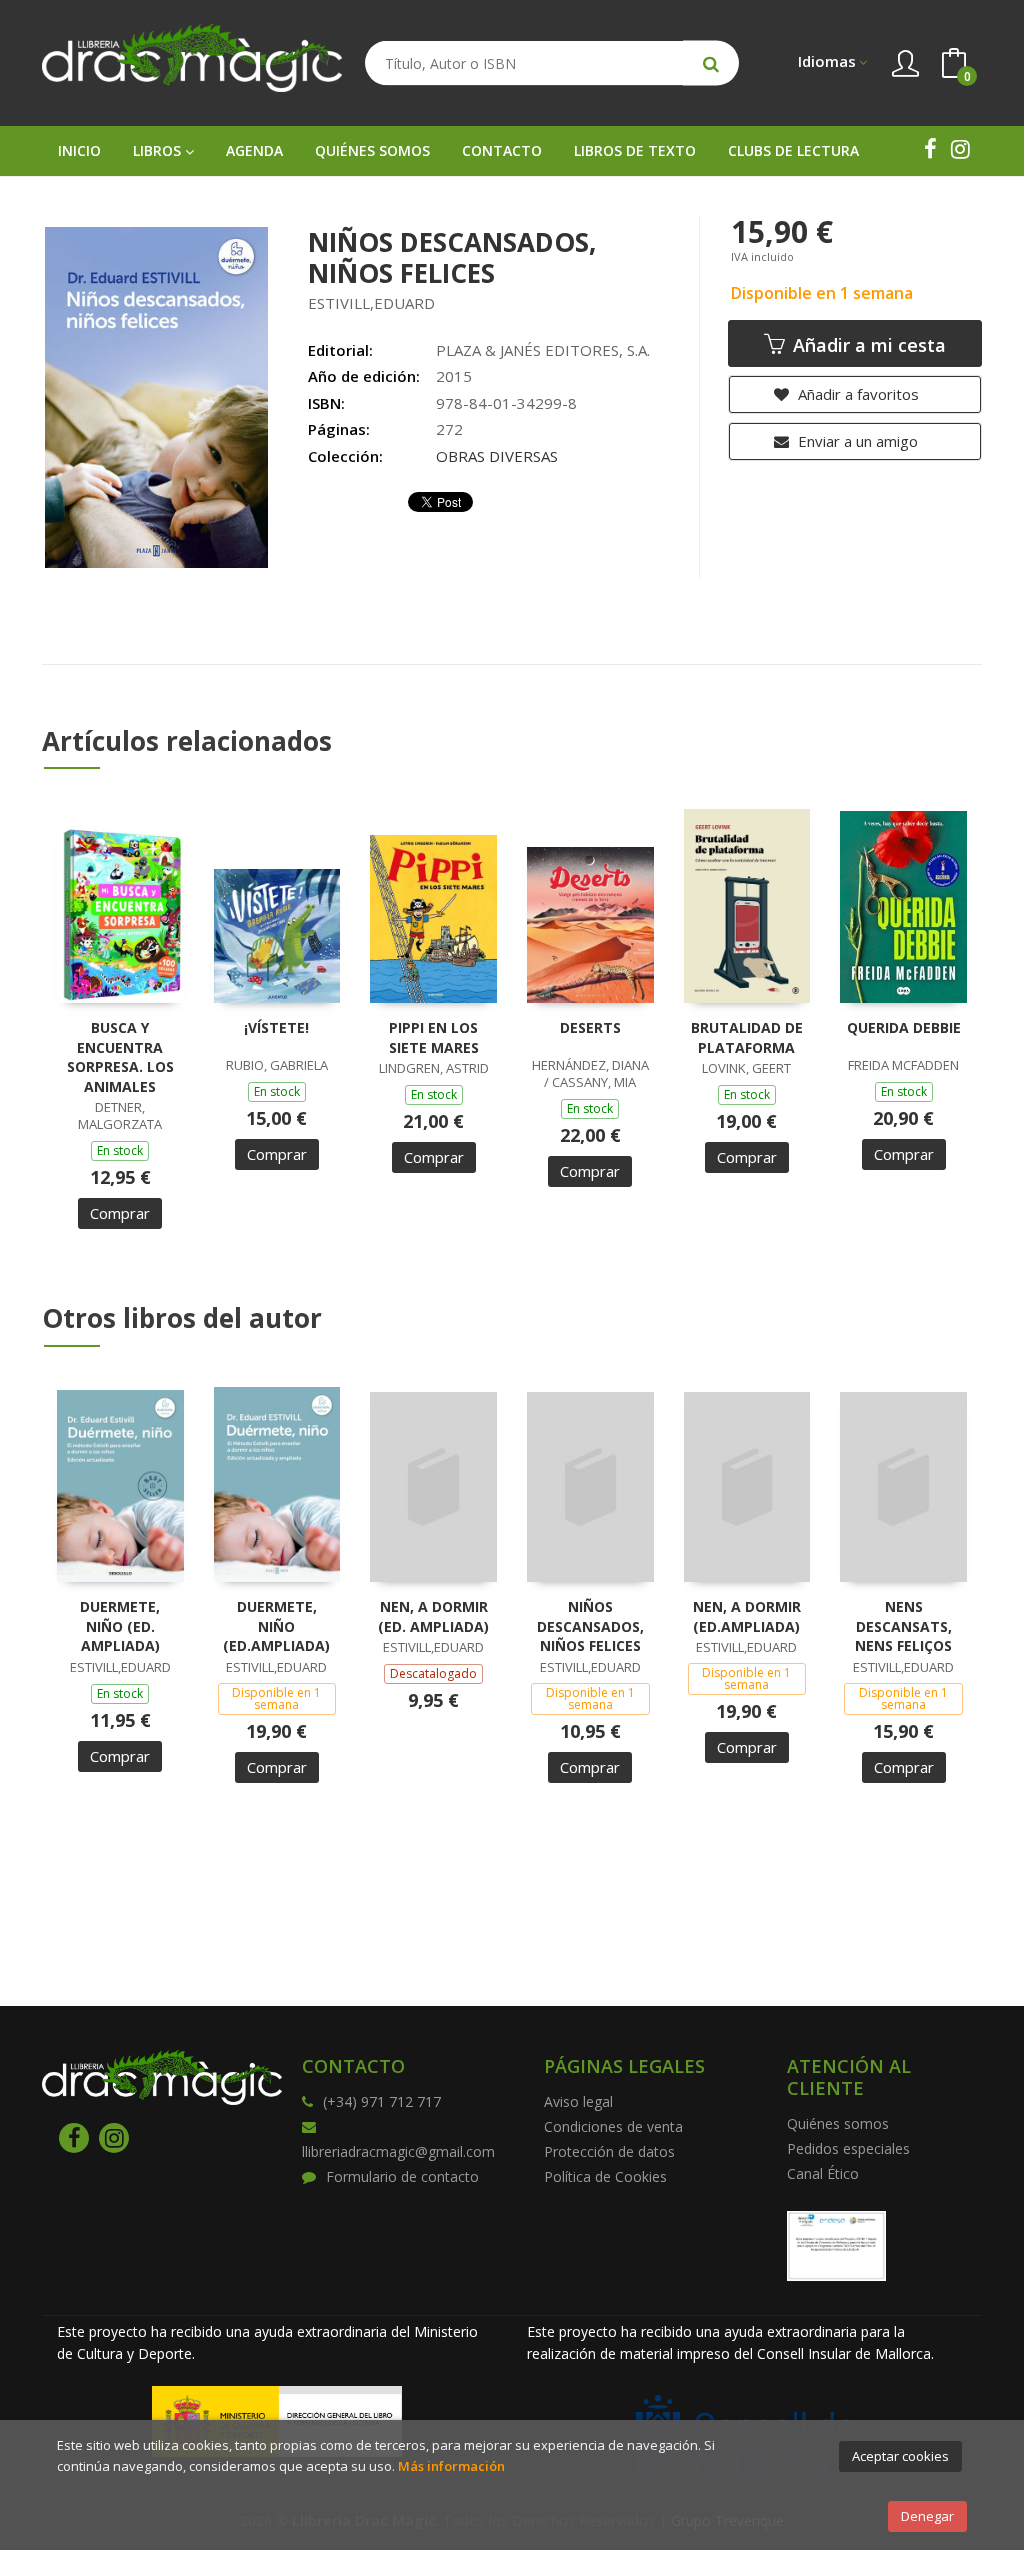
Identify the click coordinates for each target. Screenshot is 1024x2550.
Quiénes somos (838, 2123)
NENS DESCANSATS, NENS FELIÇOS (903, 1626)
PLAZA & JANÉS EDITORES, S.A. (543, 350)
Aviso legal (578, 2101)
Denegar (927, 2516)
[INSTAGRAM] (960, 149)
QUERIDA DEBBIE (904, 1027)
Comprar (120, 1213)
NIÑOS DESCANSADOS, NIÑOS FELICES (590, 1626)
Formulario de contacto (402, 2176)
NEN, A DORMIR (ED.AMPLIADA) (747, 1616)
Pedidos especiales (848, 2148)
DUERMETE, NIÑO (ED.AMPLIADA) (276, 1626)
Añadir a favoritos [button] (856, 394)
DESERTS (590, 1027)
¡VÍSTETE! (276, 1027)
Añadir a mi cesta (867, 345)
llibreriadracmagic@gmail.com (398, 2151)
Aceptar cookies (900, 2456)
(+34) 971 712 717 (382, 2101)
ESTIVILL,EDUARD (371, 303)
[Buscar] (711, 63)
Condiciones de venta (613, 2126)
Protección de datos (609, 2151)
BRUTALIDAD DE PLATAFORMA (747, 1037)
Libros (159, 150)
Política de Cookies (605, 2176)
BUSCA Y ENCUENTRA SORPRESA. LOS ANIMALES (120, 1057)
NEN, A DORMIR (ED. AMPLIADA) (433, 1616)
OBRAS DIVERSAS (497, 456)
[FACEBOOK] (930, 149)
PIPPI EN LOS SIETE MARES (434, 1037)
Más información (451, 2466)
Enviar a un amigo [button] (856, 441)
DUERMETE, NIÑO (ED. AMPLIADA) (120, 1626)
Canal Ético (823, 2173)
